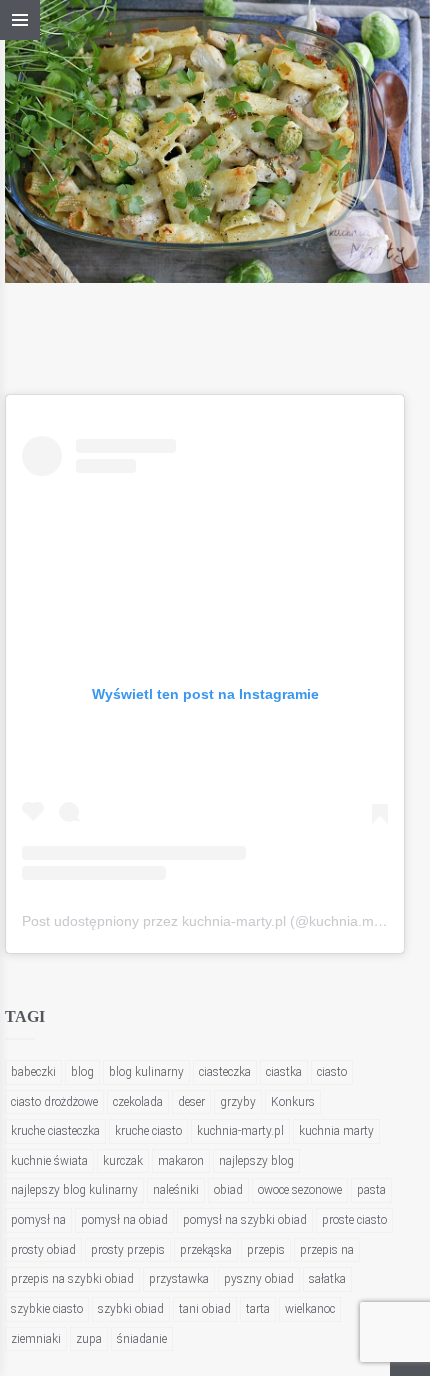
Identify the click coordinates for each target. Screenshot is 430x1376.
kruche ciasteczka (55, 1131)
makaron (181, 1161)
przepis (266, 1250)
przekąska (206, 1250)
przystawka (179, 1279)
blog (82, 1072)
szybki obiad (131, 1309)
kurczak (123, 1161)
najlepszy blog (256, 1161)
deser (191, 1102)
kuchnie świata (49, 1161)
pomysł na (38, 1220)
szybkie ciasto (47, 1309)
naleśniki (176, 1190)
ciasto (332, 1072)
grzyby (238, 1102)
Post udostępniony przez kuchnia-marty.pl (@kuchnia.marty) (212, 921)
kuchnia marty (336, 1131)
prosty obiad (43, 1250)
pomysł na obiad (124, 1220)
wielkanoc (310, 1309)
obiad (228, 1190)
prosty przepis (128, 1250)
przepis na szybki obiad (72, 1279)
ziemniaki (36, 1339)
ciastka (284, 1072)
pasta (371, 1190)
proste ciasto (354, 1220)
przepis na (327, 1250)
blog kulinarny (146, 1072)
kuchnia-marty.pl (240, 1131)
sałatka (327, 1279)
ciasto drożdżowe (54, 1102)
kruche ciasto (148, 1131)
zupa (89, 1339)
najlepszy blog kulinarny (74, 1190)
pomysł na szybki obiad (245, 1220)
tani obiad (205, 1309)
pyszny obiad (259, 1279)
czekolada (138, 1102)
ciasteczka (225, 1072)
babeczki (33, 1072)
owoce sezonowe (300, 1190)
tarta (258, 1309)
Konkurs (293, 1102)
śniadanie (142, 1339)
